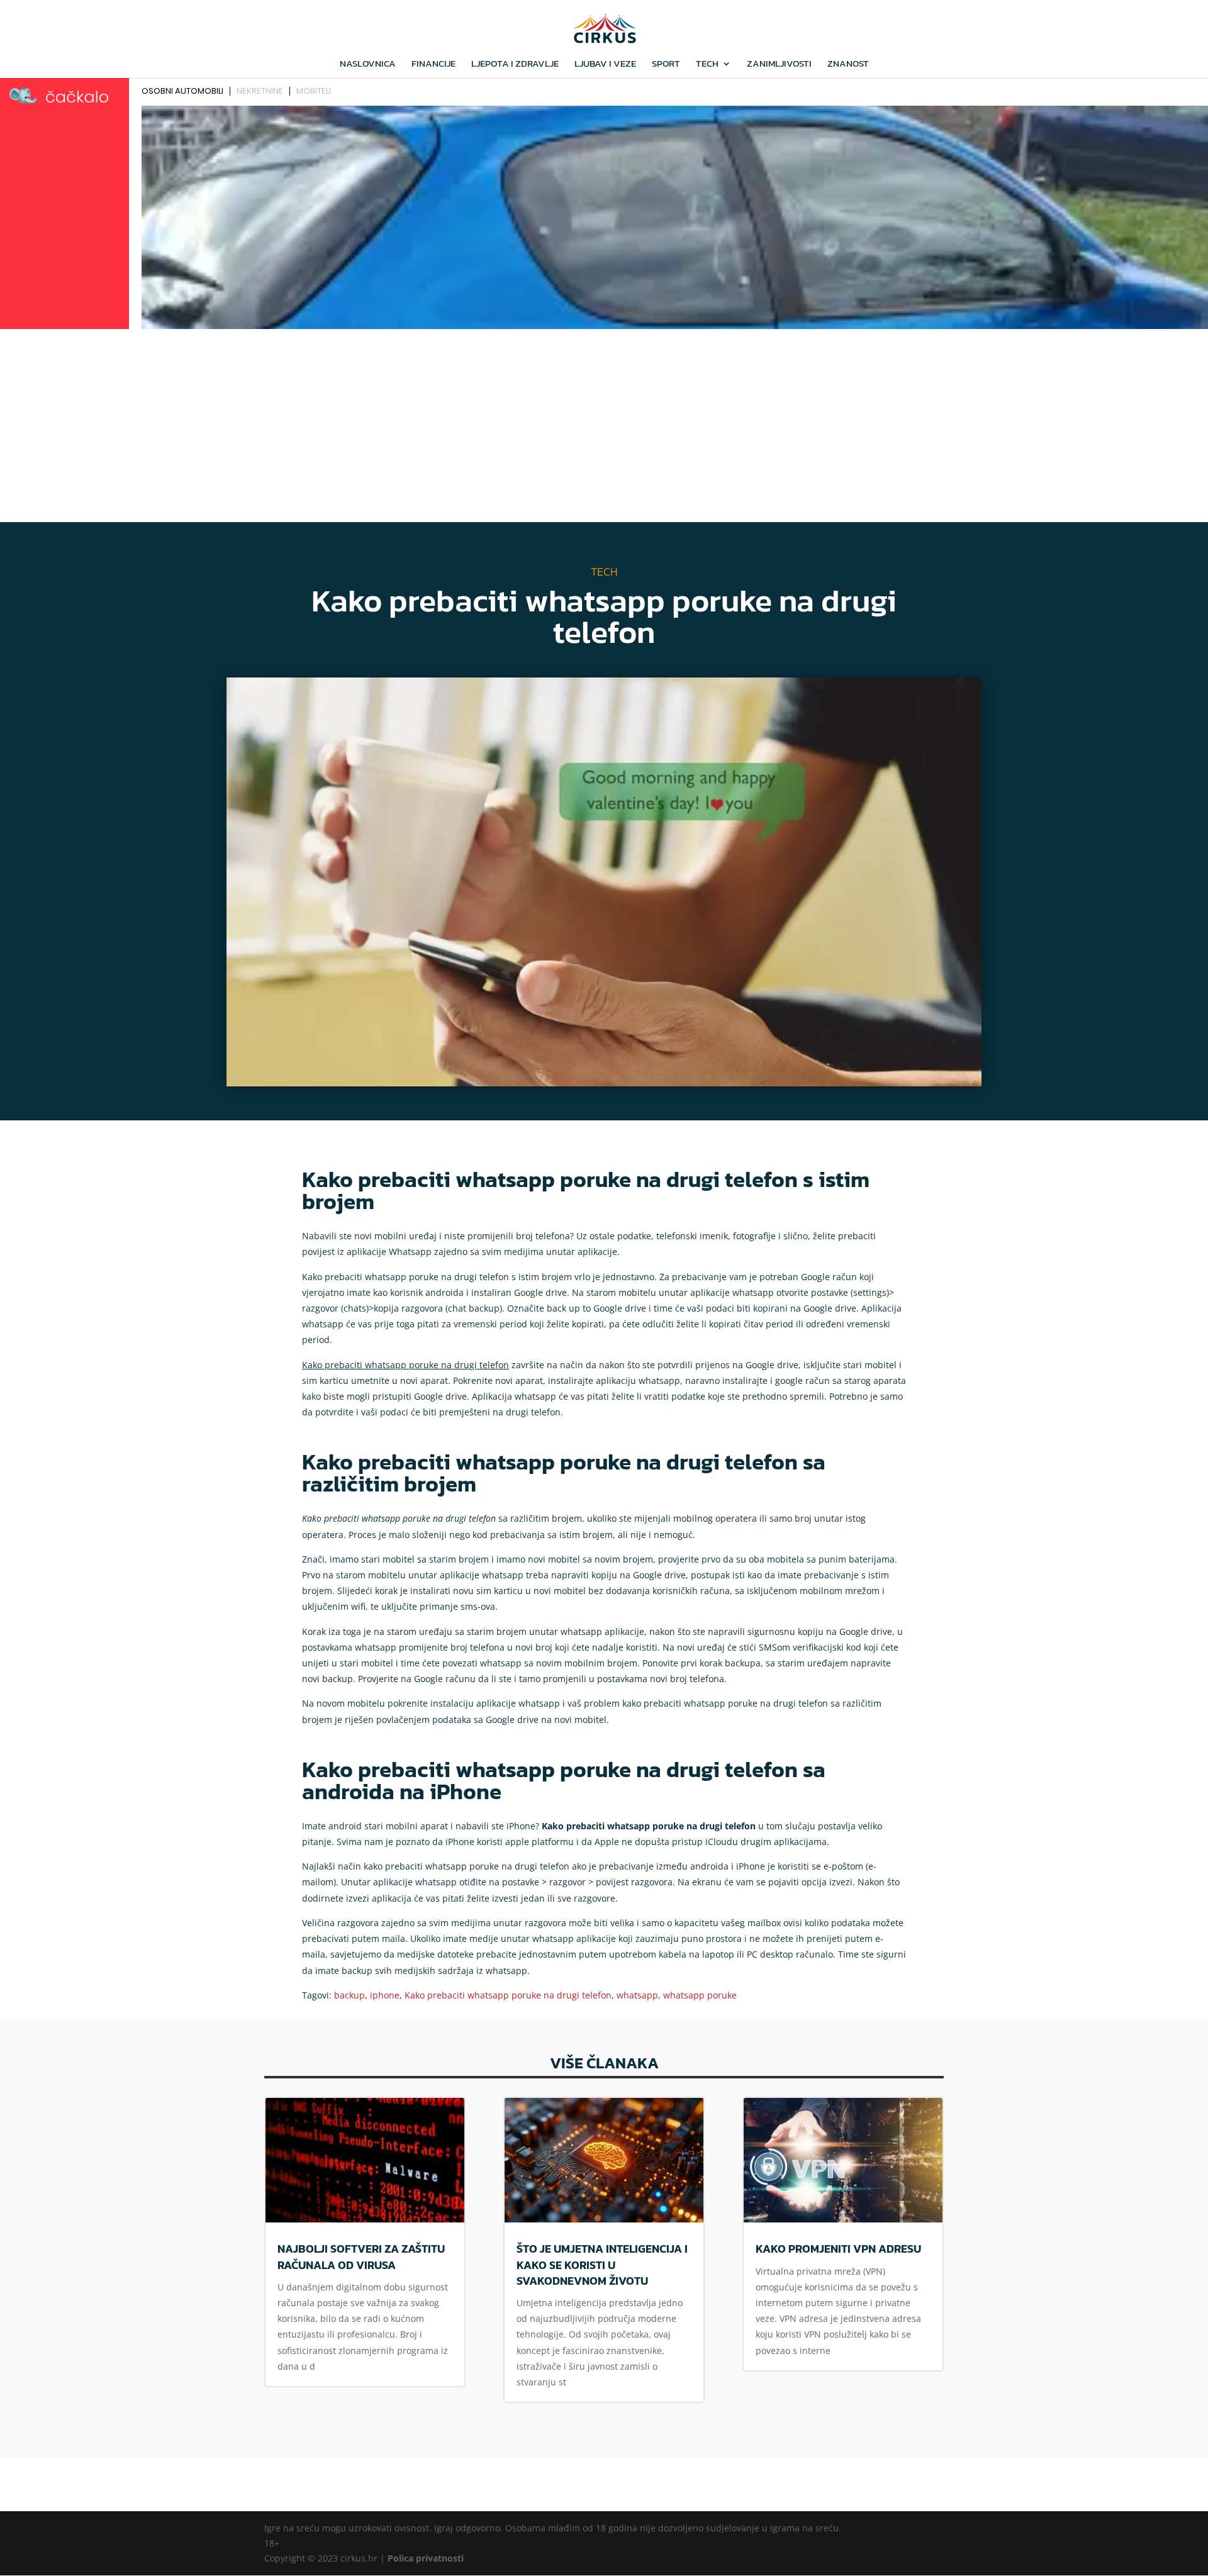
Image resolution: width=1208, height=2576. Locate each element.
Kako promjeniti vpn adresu (838, 2249)
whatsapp (637, 1995)
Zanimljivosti (779, 65)
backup (350, 1995)
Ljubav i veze (605, 65)
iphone (385, 1995)
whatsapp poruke (700, 1995)
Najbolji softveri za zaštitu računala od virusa (361, 2256)
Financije (433, 65)
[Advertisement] (604, 428)
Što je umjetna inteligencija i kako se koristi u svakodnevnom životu (602, 2264)
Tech (707, 65)
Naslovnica (368, 65)
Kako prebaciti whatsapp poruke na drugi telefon (508, 1995)
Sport (666, 65)
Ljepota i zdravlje (515, 65)
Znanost (848, 65)
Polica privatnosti (426, 2558)
